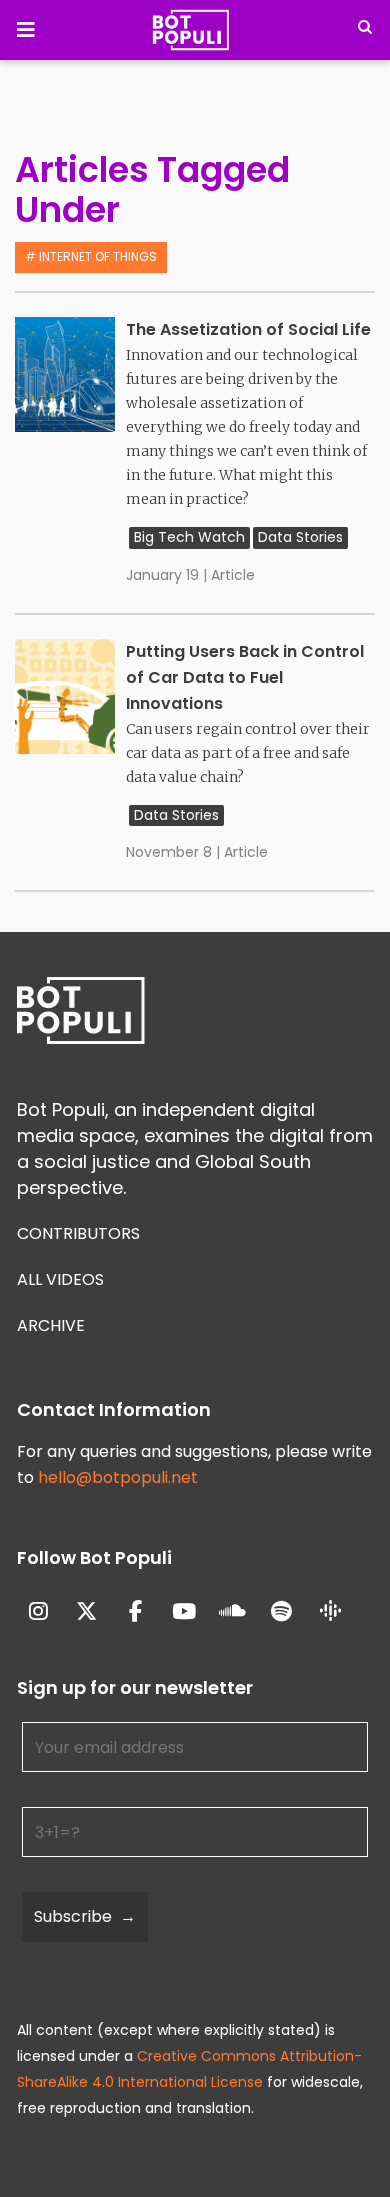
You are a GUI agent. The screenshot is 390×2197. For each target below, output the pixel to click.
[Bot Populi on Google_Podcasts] (330, 1612)
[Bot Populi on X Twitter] (87, 1612)
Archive (51, 1325)
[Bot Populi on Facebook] (135, 1612)
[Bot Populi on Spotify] (281, 1612)
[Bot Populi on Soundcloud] (233, 1612)
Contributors (78, 1233)
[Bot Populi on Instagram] (38, 1612)
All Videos (60, 1279)
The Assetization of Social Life (248, 329)
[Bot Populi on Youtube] (184, 1612)
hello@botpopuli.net (118, 1477)
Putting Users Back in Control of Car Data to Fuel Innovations (245, 677)
